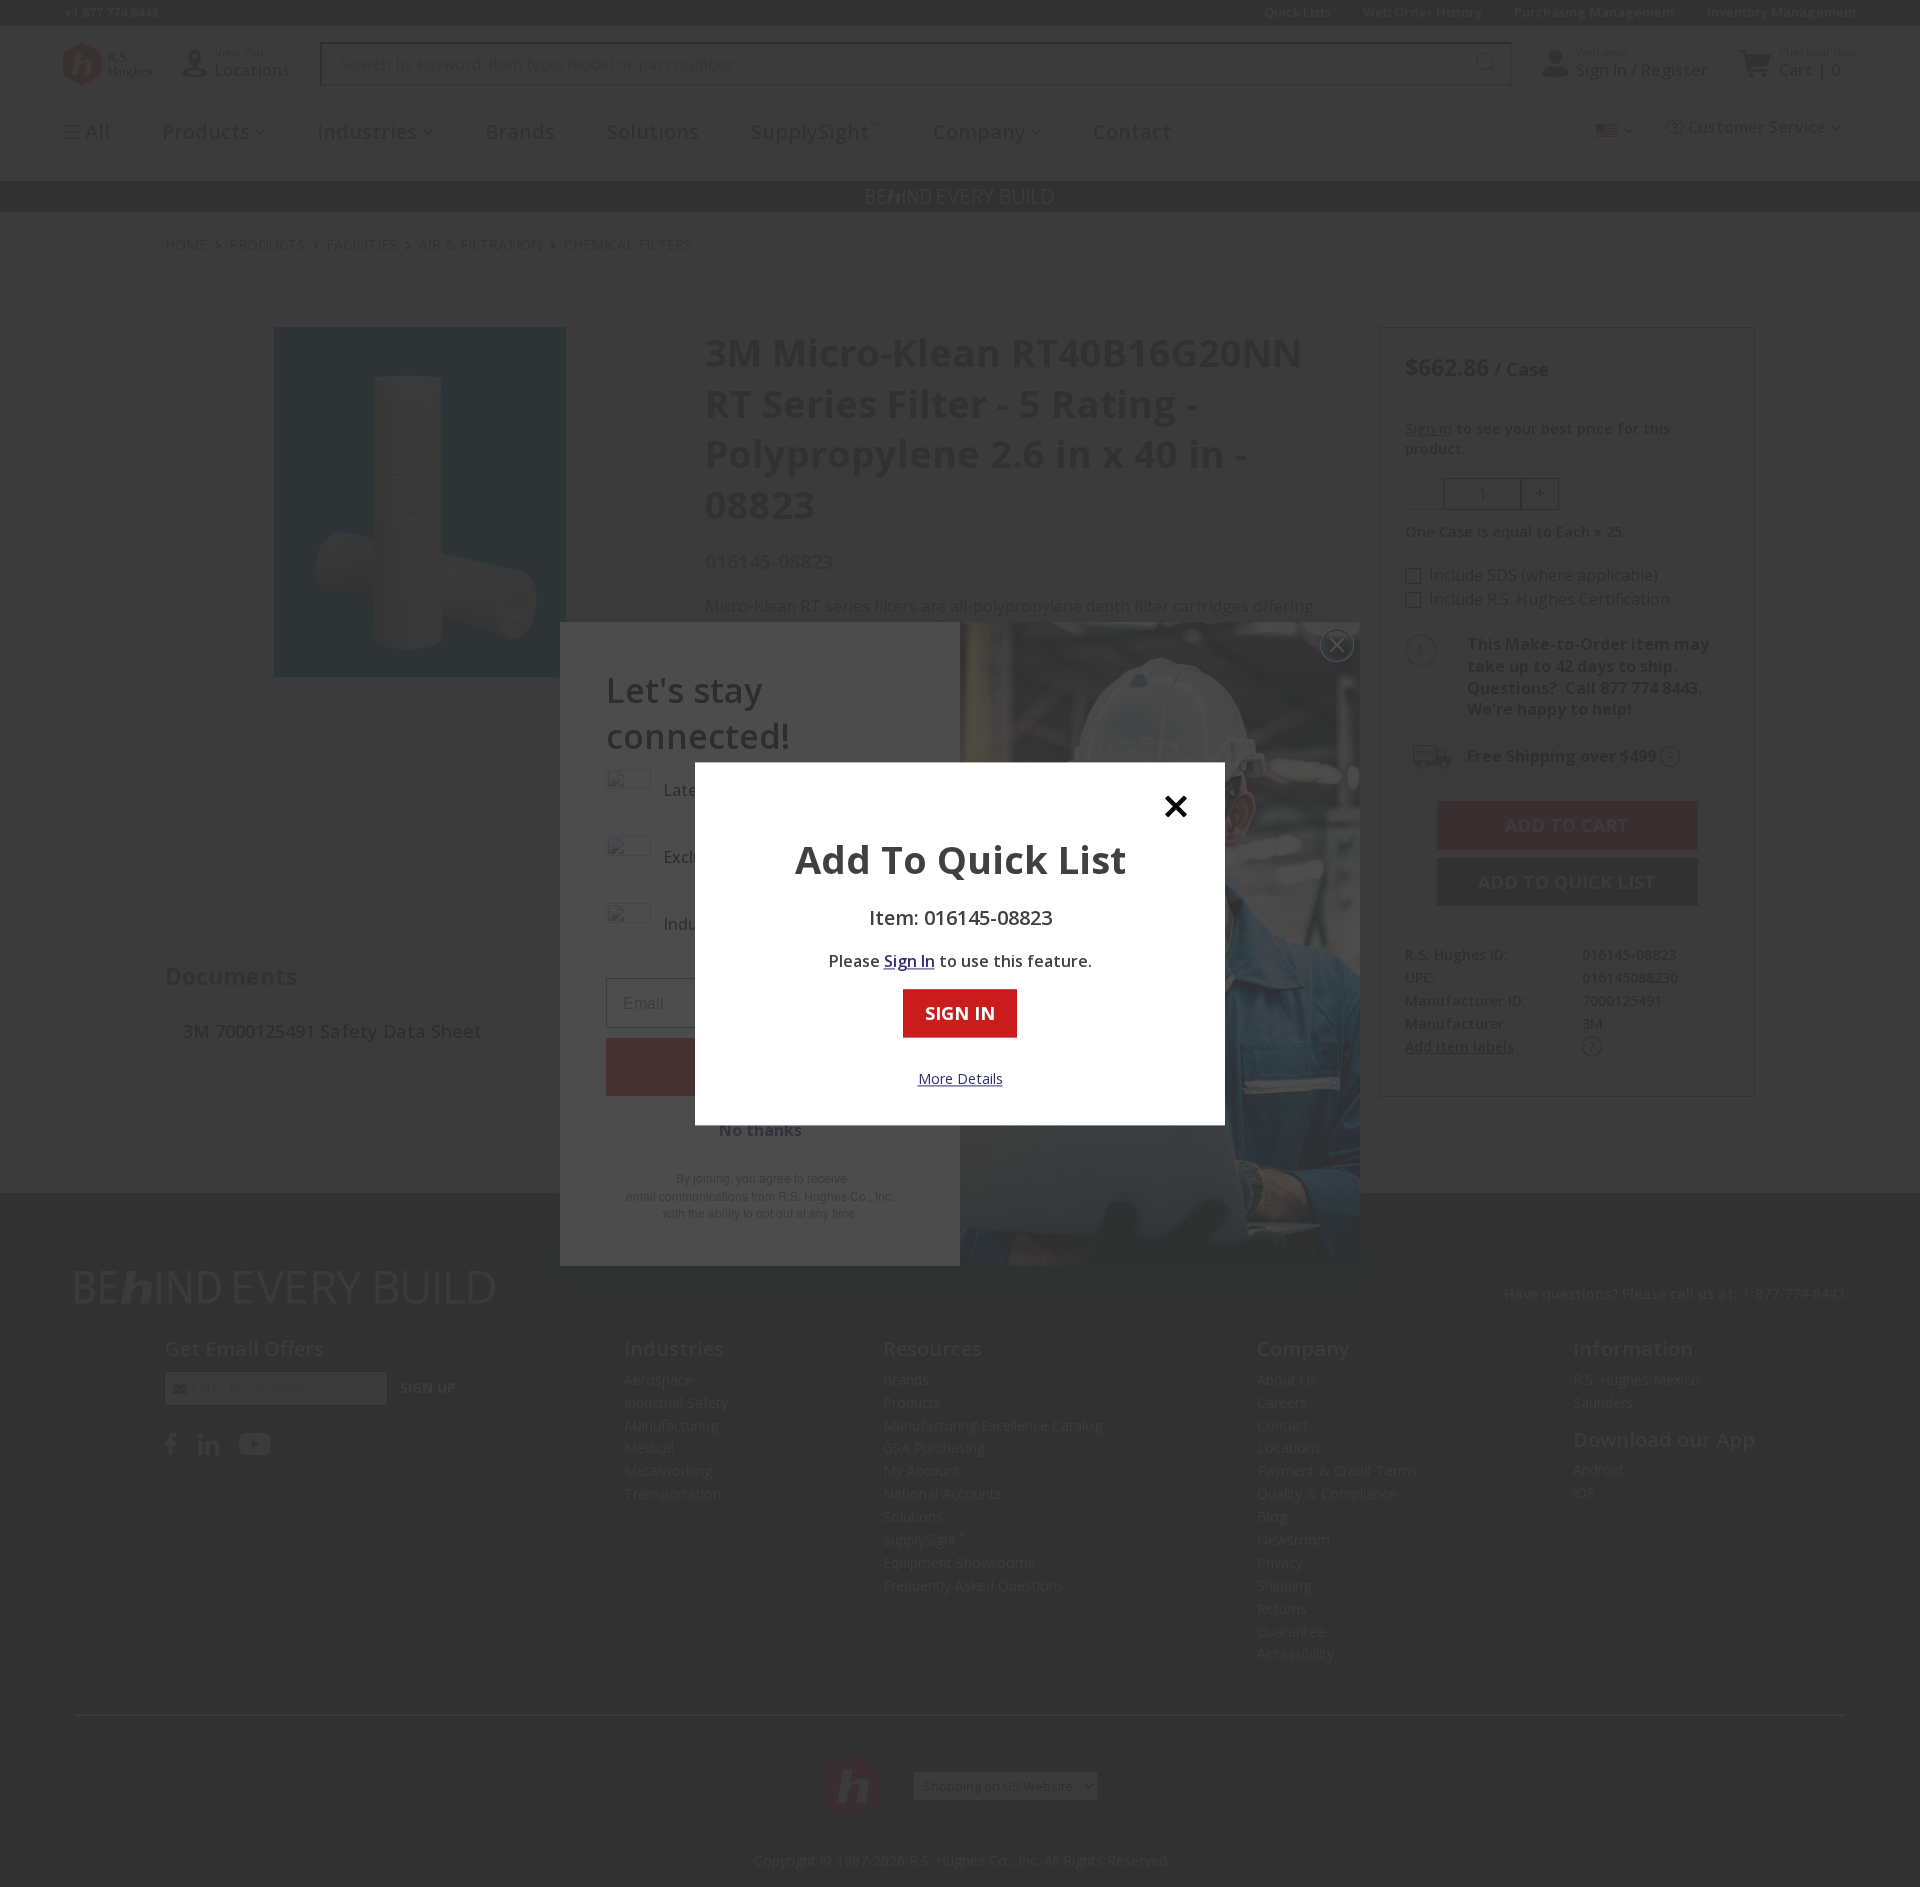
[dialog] (960, 943)
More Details (960, 1079)
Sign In (909, 962)
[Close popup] (1176, 806)
